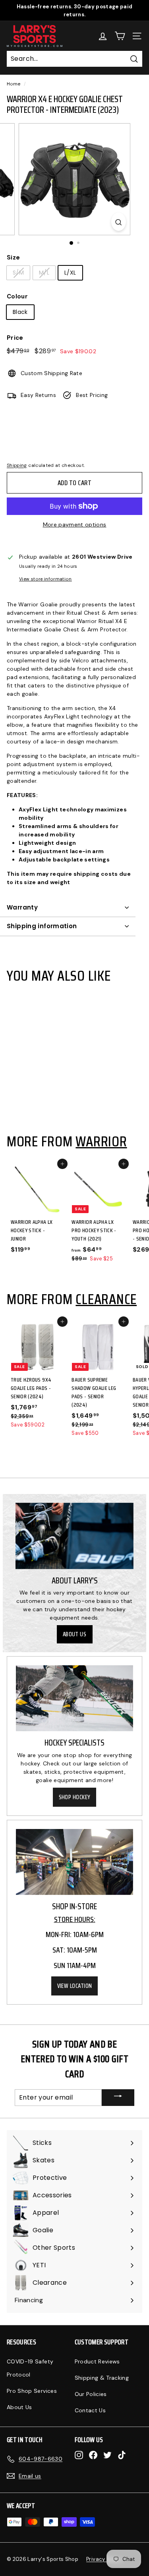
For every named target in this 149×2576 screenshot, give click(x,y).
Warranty (22, 907)
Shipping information (42, 926)
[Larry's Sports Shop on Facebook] (93, 2455)
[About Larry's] (74, 1536)
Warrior (101, 1141)
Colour (17, 296)
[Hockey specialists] (74, 1698)
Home (14, 84)
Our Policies (91, 2394)
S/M (18, 273)
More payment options (75, 524)
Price (15, 338)
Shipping (17, 465)
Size (13, 257)
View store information (45, 579)
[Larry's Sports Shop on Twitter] (107, 2455)
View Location (75, 1986)
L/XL (70, 273)
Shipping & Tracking (102, 2378)
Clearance (106, 1299)
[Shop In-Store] (74, 1862)
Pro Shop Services (32, 2391)
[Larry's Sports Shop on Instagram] (79, 2455)
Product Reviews (97, 2361)
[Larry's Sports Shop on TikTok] (122, 2455)
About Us (75, 1634)
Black (20, 312)
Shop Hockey (75, 1797)
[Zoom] (119, 222)
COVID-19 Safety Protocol (30, 2368)
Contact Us (90, 2410)
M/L (44, 273)
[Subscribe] (118, 2098)
